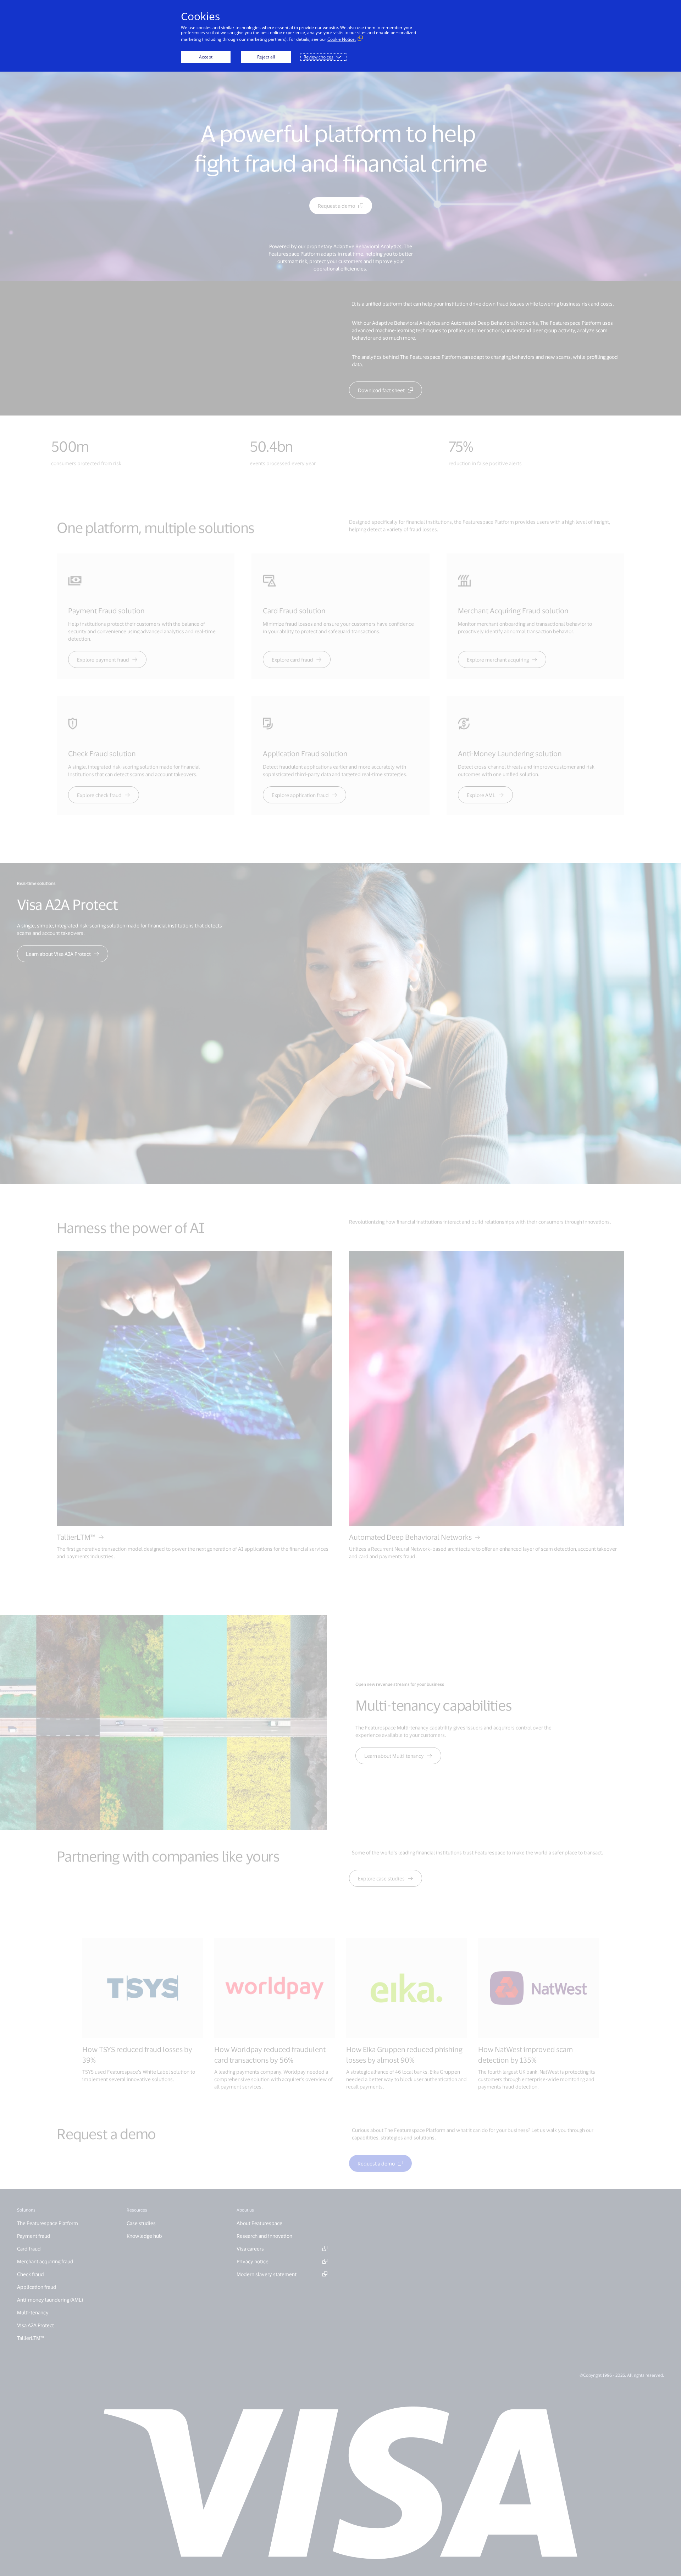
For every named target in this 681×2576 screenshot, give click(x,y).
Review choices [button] (319, 57)
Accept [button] (206, 57)
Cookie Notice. (342, 39)
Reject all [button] (266, 57)
